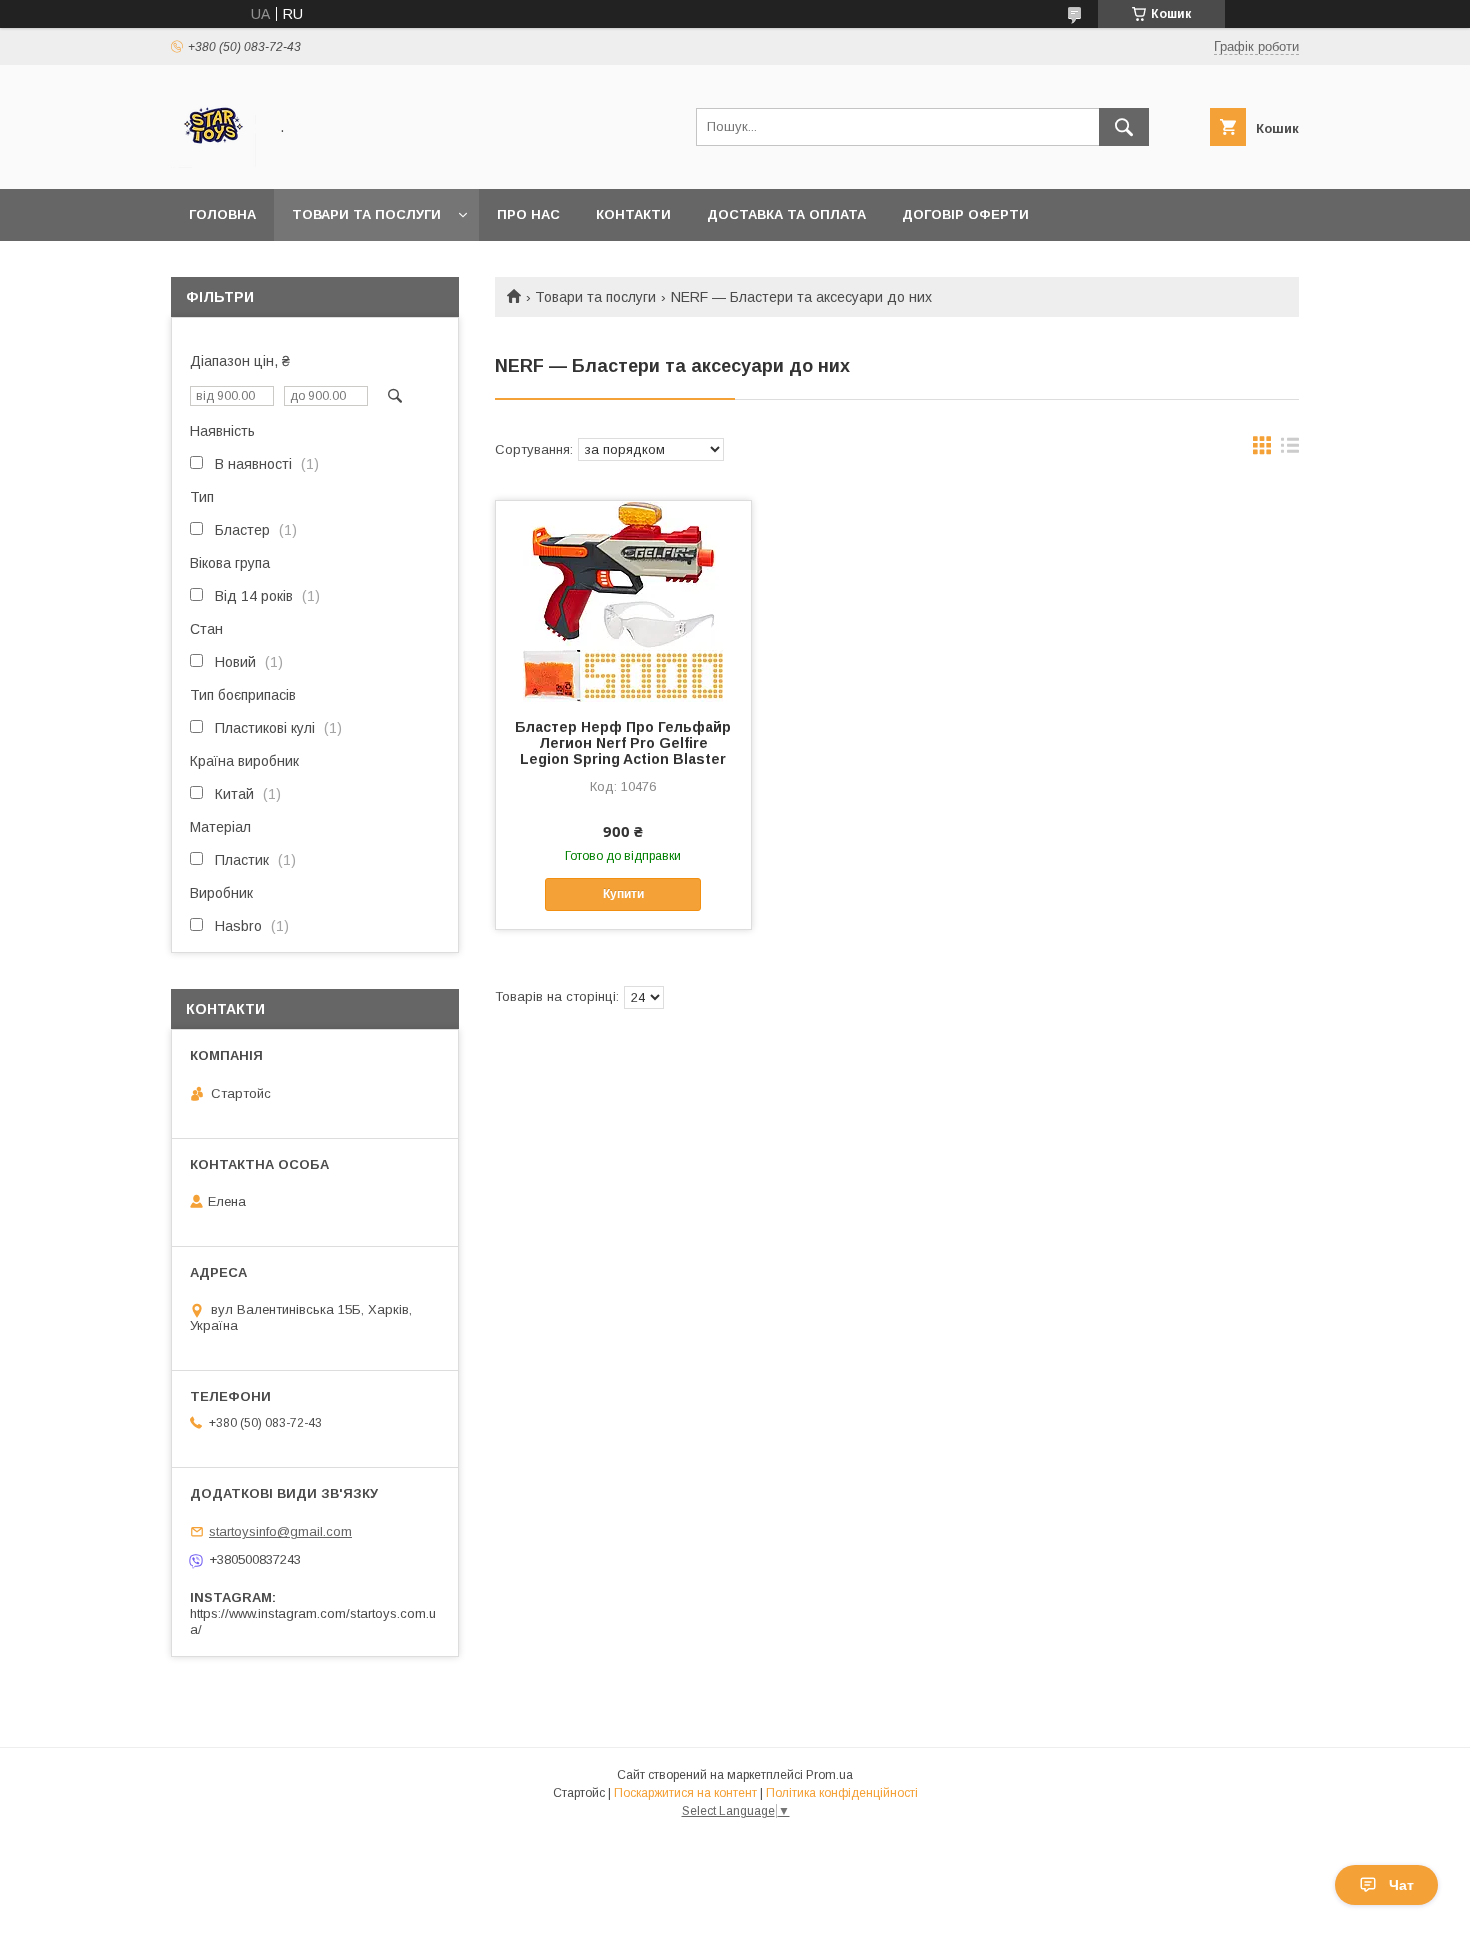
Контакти (633, 214)
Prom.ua (829, 1775)
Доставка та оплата (786, 214)
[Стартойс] (213, 163)
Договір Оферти (965, 214)
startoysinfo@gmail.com (280, 1531)
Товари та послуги (366, 214)
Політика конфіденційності (842, 1793)
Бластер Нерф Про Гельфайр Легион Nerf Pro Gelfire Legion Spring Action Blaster (623, 743)
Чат (1401, 1885)
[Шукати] (1124, 127)
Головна (222, 214)
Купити (623, 894)
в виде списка (1290, 450)
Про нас (528, 214)
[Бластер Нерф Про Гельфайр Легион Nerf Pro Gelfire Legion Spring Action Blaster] (623, 601)
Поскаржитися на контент (685, 1793)
